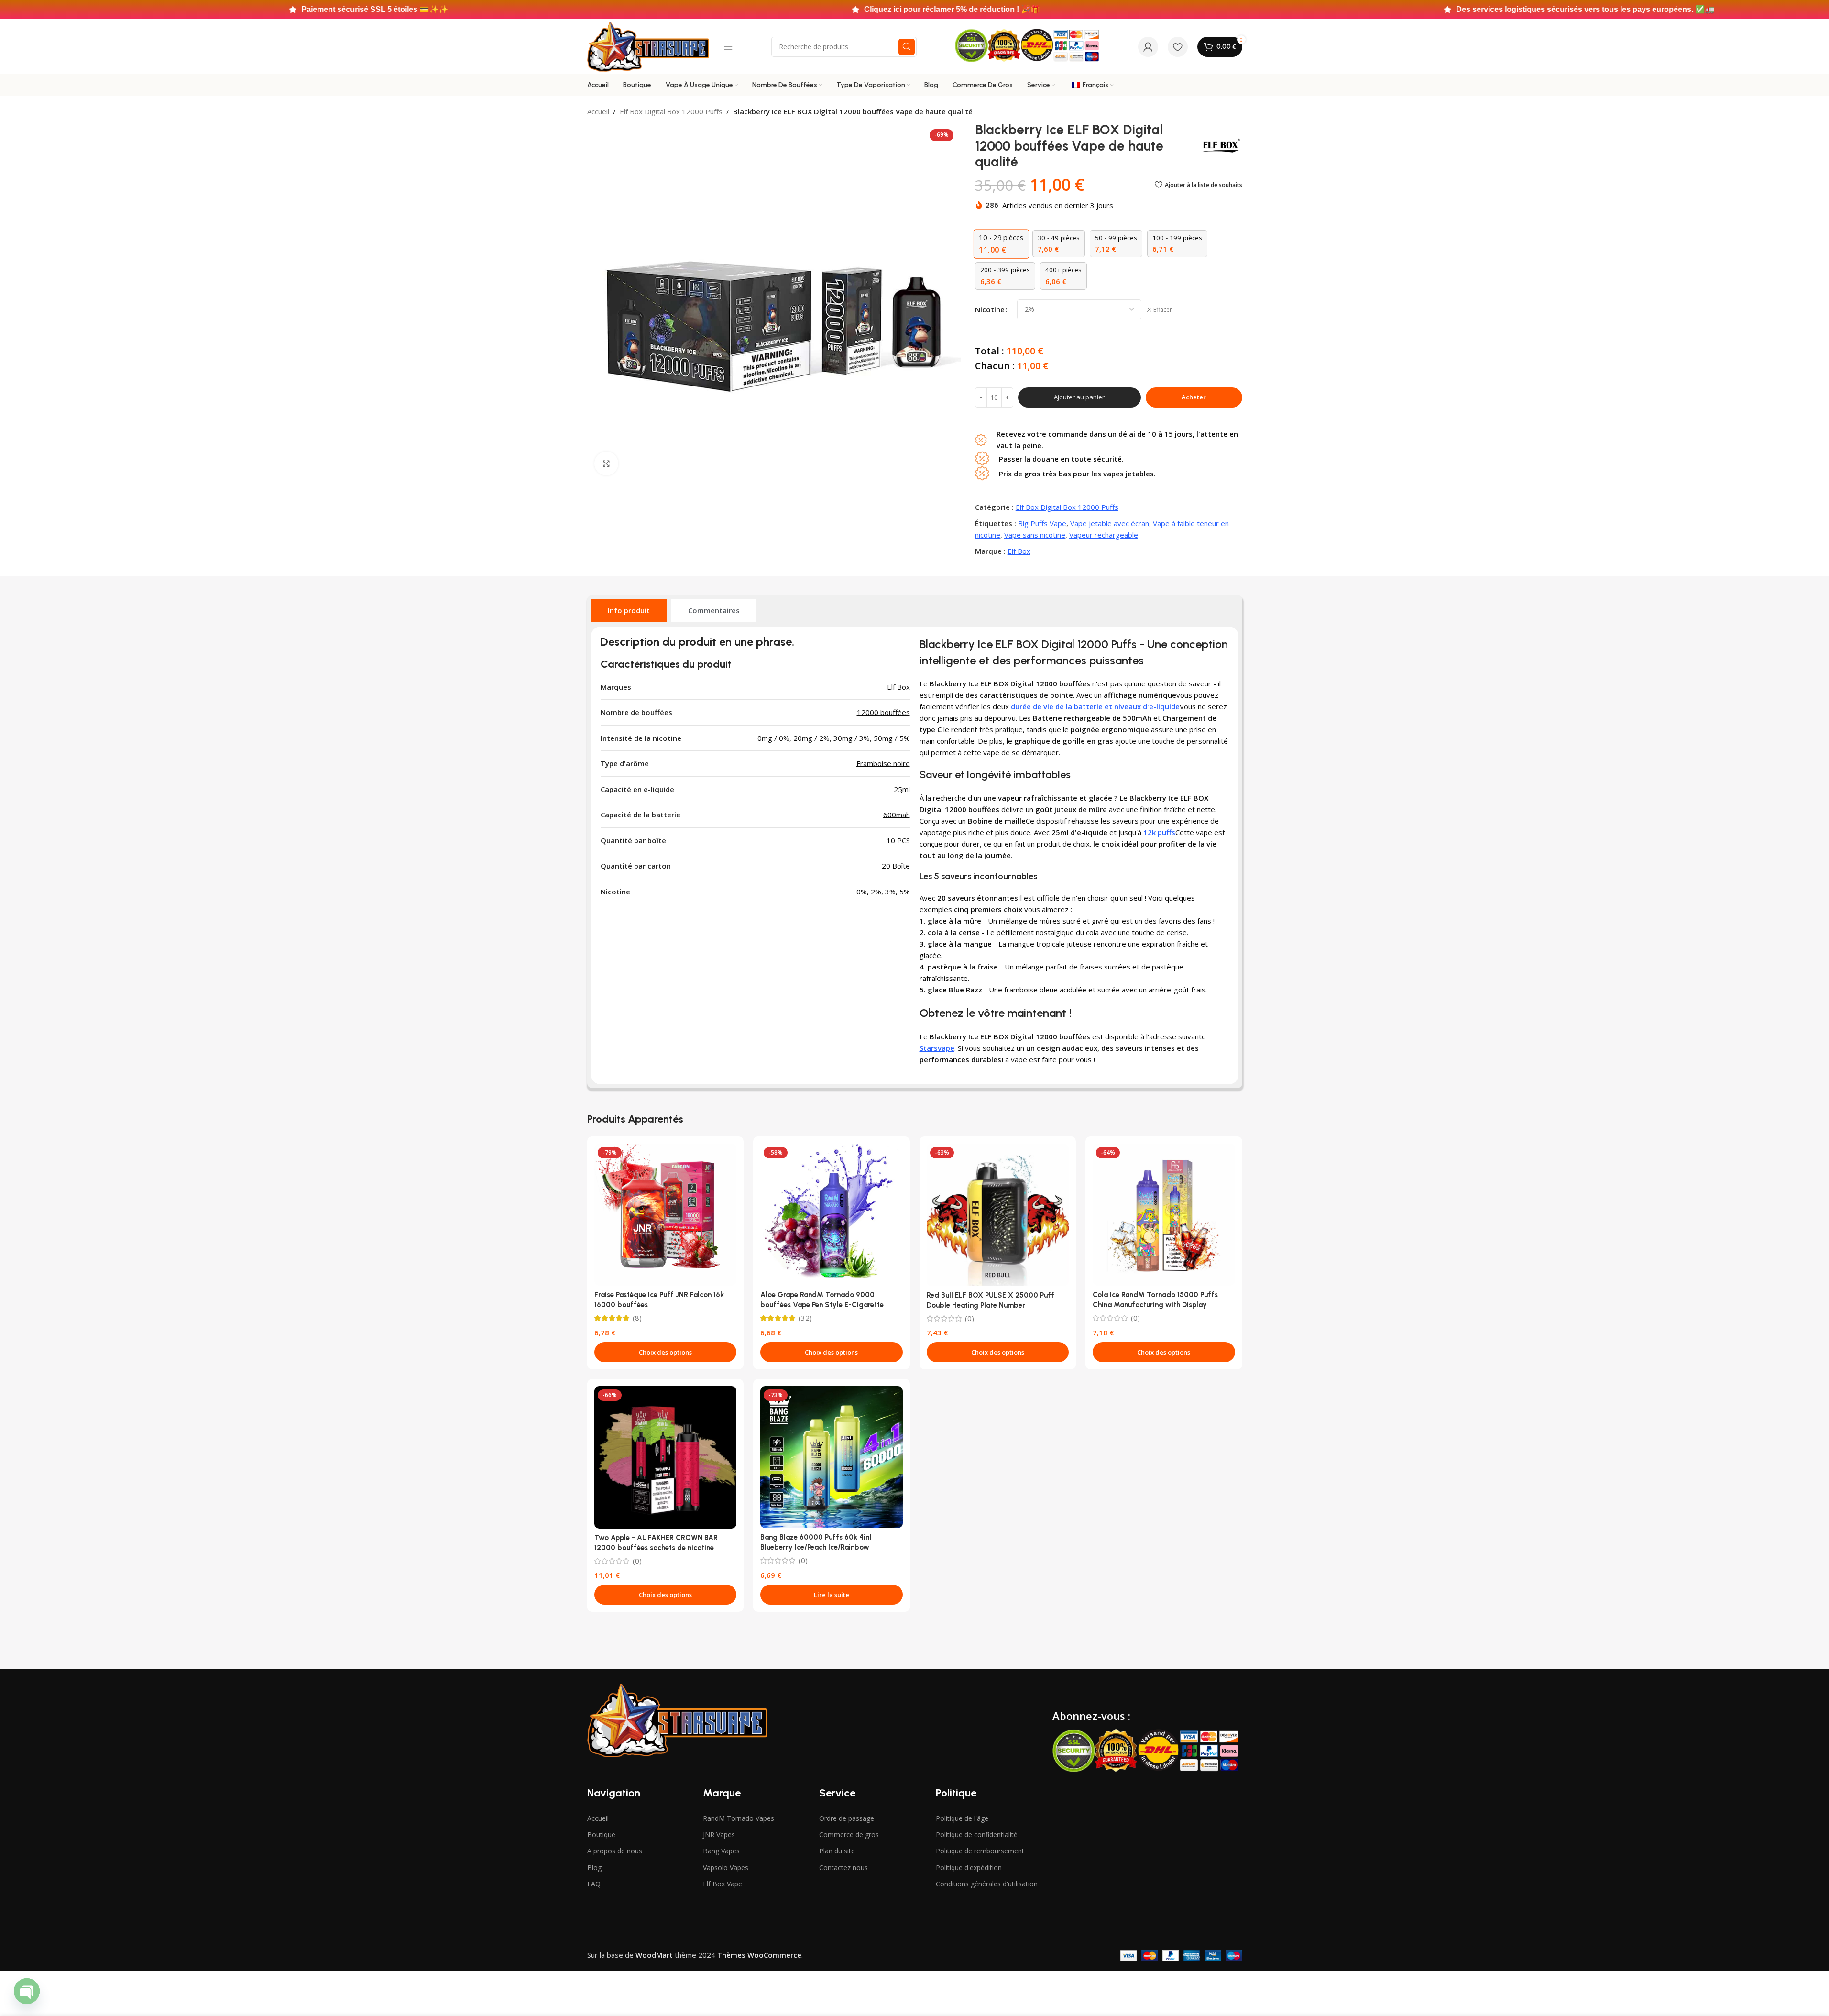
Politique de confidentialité (977, 1834)
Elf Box (1019, 551)
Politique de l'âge (962, 1818)
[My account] (1148, 47)
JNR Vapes (719, 1834)
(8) (637, 1318)
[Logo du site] (648, 46)
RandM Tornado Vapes (739, 1818)
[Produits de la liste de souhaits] (1178, 47)
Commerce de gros (849, 1834)
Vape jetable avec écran (1110, 523)
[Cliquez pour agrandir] (606, 463)
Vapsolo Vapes (726, 1867)
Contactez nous (843, 1867)
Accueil (598, 111)
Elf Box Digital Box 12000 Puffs (671, 111)
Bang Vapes (721, 1851)
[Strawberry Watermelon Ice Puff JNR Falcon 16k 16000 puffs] (666, 1215)
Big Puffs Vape (1042, 523)
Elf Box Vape (723, 1884)
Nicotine (990, 309)
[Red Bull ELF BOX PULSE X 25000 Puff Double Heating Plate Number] (998, 1215)
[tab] (629, 610)
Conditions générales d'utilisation (987, 1884)
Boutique (601, 1834)
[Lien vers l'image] (677, 1719)
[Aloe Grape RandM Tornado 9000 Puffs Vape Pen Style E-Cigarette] (832, 1215)
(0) (969, 1318)
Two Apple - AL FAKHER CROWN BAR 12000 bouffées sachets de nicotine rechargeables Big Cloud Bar (656, 1548)
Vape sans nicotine (1035, 535)
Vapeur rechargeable (1104, 535)
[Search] (907, 47)
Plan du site (837, 1851)
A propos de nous (615, 1851)
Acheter (1194, 397)
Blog (594, 1867)
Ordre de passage (847, 1818)
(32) (805, 1318)
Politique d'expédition (969, 1867)
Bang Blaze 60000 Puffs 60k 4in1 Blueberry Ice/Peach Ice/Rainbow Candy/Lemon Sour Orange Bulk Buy (821, 1547)
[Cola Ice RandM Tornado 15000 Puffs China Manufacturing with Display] (1164, 1215)
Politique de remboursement (980, 1851)
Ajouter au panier (1079, 397)
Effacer (1163, 310)
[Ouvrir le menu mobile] (728, 47)
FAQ (594, 1884)
